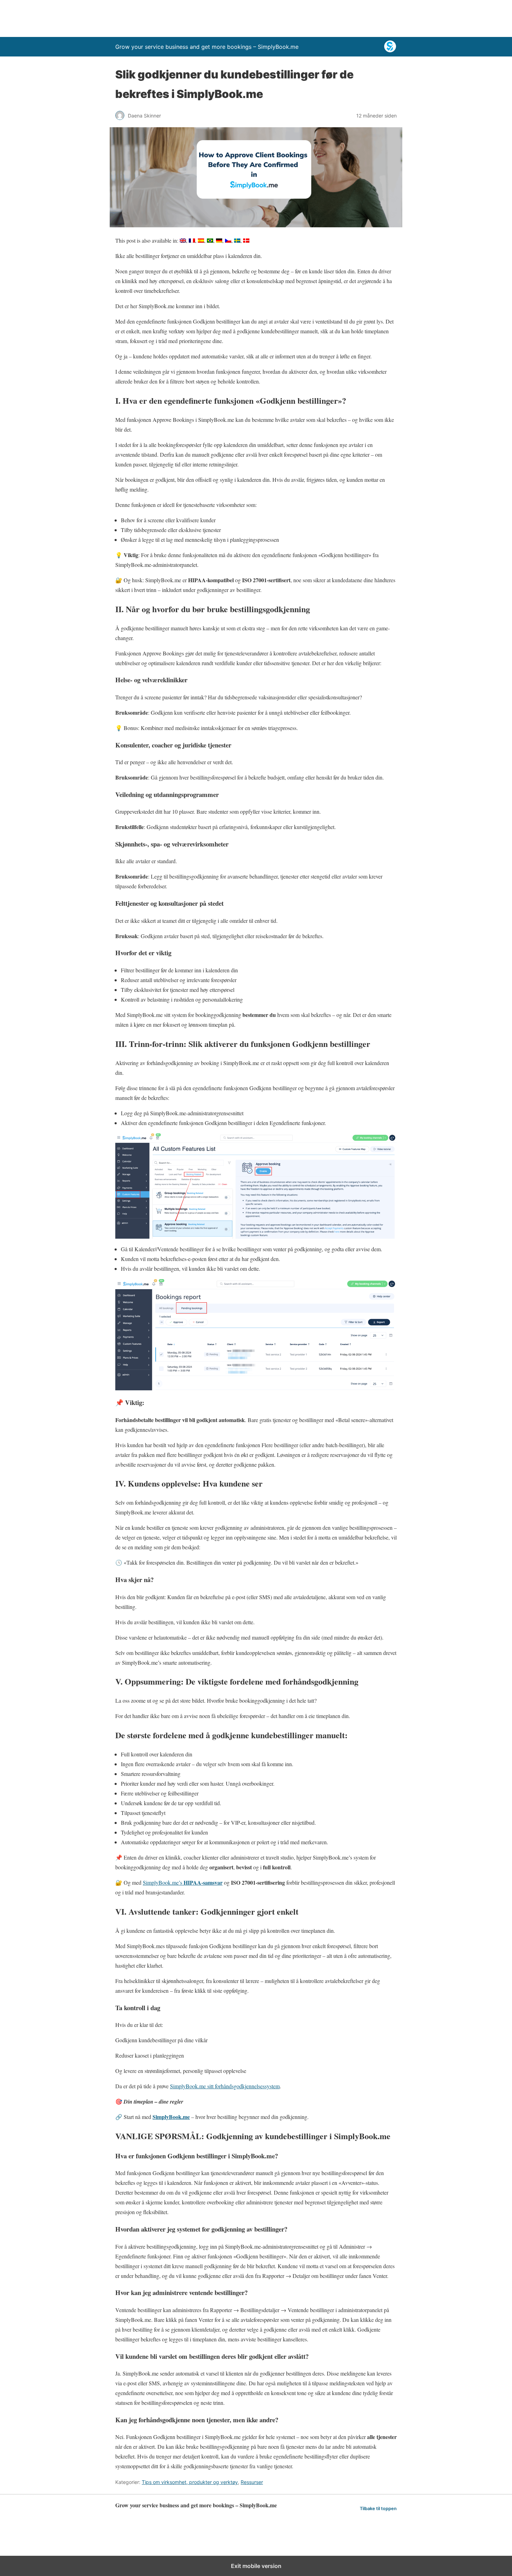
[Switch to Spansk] (201, 241)
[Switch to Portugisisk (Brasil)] (210, 241)
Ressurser (252, 2482)
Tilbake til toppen (378, 2509)
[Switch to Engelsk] (183, 241)
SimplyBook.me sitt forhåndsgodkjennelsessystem (225, 2086)
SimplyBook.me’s (183, 1882)
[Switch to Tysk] (219, 241)
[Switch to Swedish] (237, 241)
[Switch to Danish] (246, 241)
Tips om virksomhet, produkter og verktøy (190, 2482)
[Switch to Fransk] (192, 241)
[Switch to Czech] (228, 241)
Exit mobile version (256, 2566)
